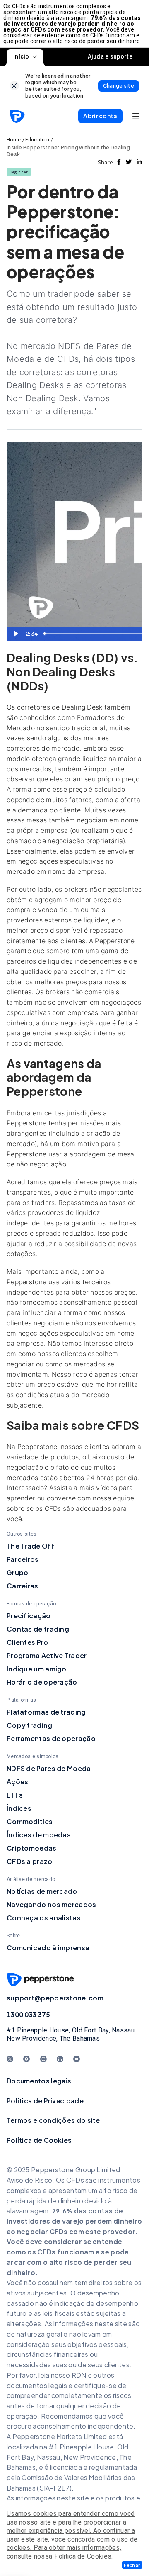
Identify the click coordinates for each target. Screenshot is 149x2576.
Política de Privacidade (45, 2101)
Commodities (30, 1821)
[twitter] (129, 162)
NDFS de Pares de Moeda (49, 1768)
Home (14, 140)
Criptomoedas (32, 1848)
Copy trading (30, 1725)
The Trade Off (31, 1546)
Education (37, 140)
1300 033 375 (29, 2014)
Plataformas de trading (46, 1712)
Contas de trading (38, 1629)
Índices (19, 1808)
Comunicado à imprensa (48, 1948)
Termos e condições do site (53, 2120)
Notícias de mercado (42, 1891)
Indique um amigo (37, 1669)
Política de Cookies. (84, 2556)
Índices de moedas (39, 1835)
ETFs (15, 1795)
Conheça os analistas (44, 1918)
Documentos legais (39, 2081)
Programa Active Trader (47, 1655)
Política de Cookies (39, 2140)
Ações (18, 1782)
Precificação (29, 1616)
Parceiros (23, 1559)
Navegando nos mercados (52, 1904)
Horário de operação (42, 1682)
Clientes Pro (28, 1642)
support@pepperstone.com (55, 1998)
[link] (14, 86)
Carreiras (23, 1586)
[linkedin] (139, 162)
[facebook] (119, 162)
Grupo (18, 1572)
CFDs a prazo (30, 1861)
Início (21, 56)
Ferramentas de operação (51, 1738)
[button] (132, 2565)
